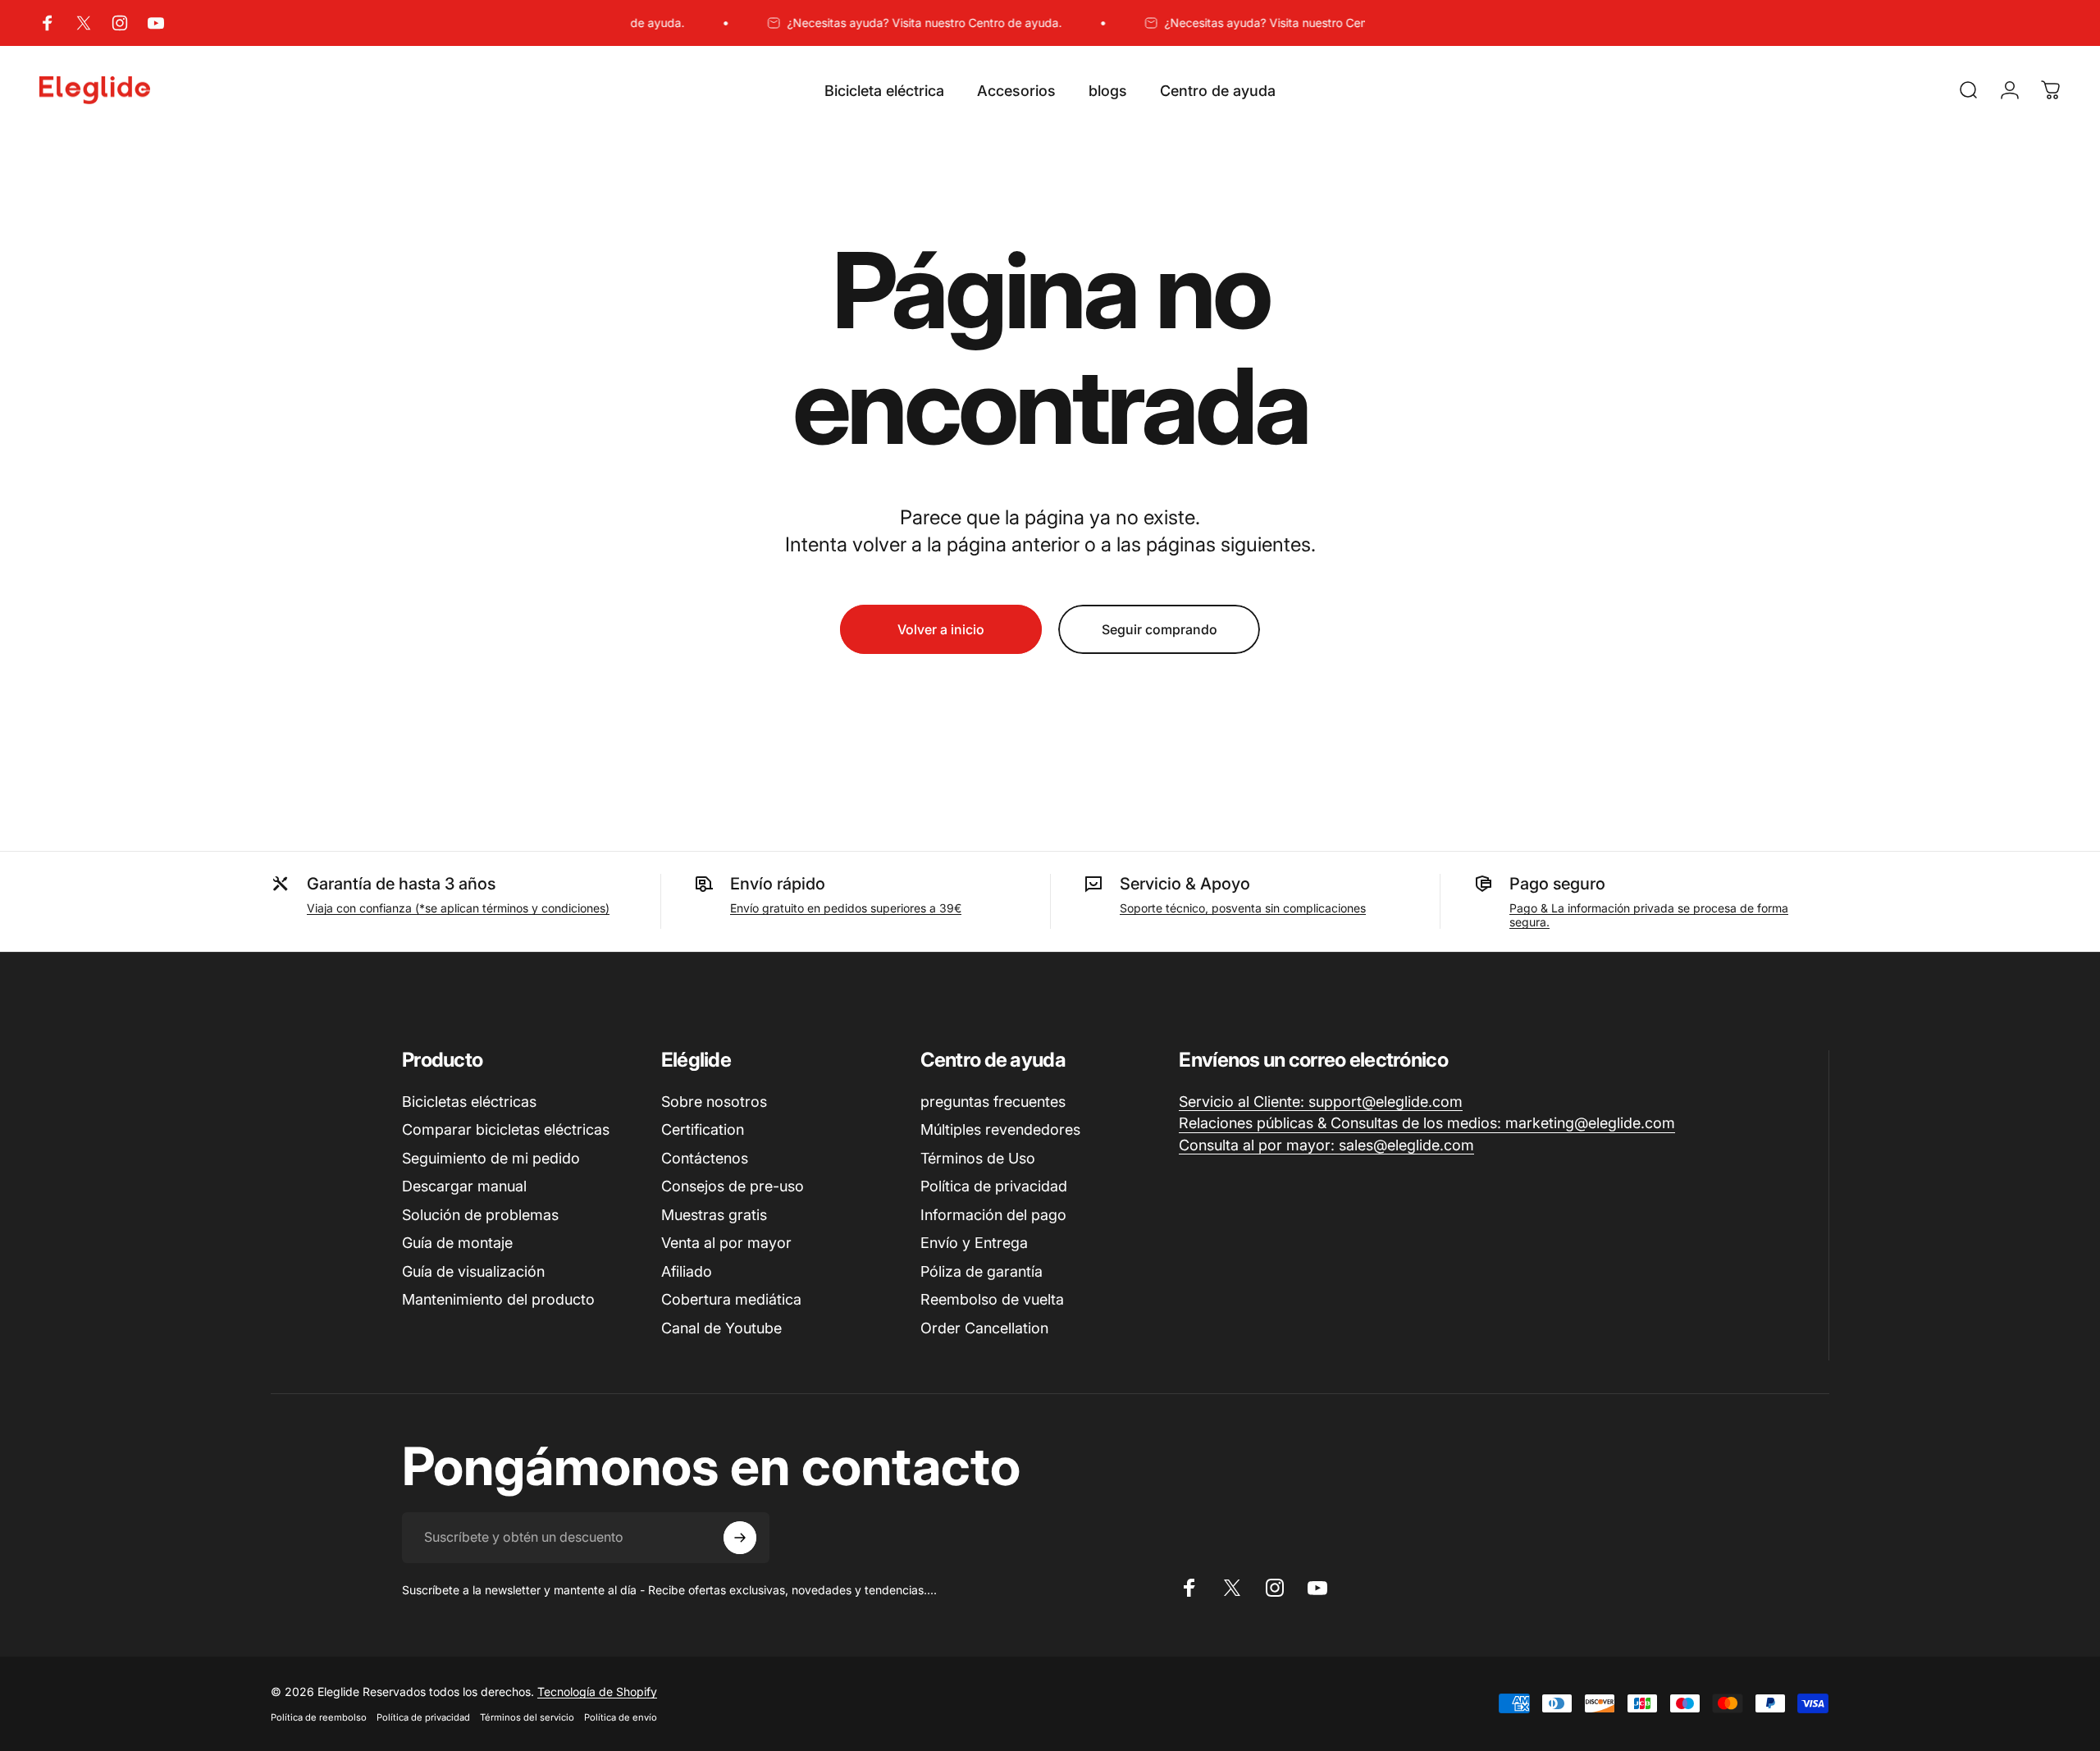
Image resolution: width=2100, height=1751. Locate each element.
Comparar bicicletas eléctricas (506, 1129)
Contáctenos (705, 1158)
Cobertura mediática (731, 1299)
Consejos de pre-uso (733, 1186)
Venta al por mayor (726, 1243)
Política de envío (621, 1717)
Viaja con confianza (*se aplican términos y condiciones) (458, 908)
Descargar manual (464, 1186)
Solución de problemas (480, 1215)
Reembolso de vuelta (992, 1299)
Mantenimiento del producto (498, 1299)
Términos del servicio (527, 1717)
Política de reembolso (319, 1717)
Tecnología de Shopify (597, 1692)
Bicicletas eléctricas (469, 1102)
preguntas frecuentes (993, 1102)
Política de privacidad (994, 1186)
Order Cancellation (984, 1328)
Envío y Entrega (974, 1243)
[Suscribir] (740, 1538)
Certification (703, 1129)
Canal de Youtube (721, 1328)
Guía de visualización (473, 1271)
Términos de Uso (978, 1158)
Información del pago (993, 1215)
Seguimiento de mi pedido (491, 1158)
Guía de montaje (457, 1243)
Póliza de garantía (982, 1271)
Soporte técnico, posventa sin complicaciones (1243, 908)
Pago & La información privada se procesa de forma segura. (1649, 915)
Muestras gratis (714, 1215)
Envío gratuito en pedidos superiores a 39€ (846, 908)
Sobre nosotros (714, 1102)
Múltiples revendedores (1000, 1129)
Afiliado (687, 1271)
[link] (1321, 1102)
